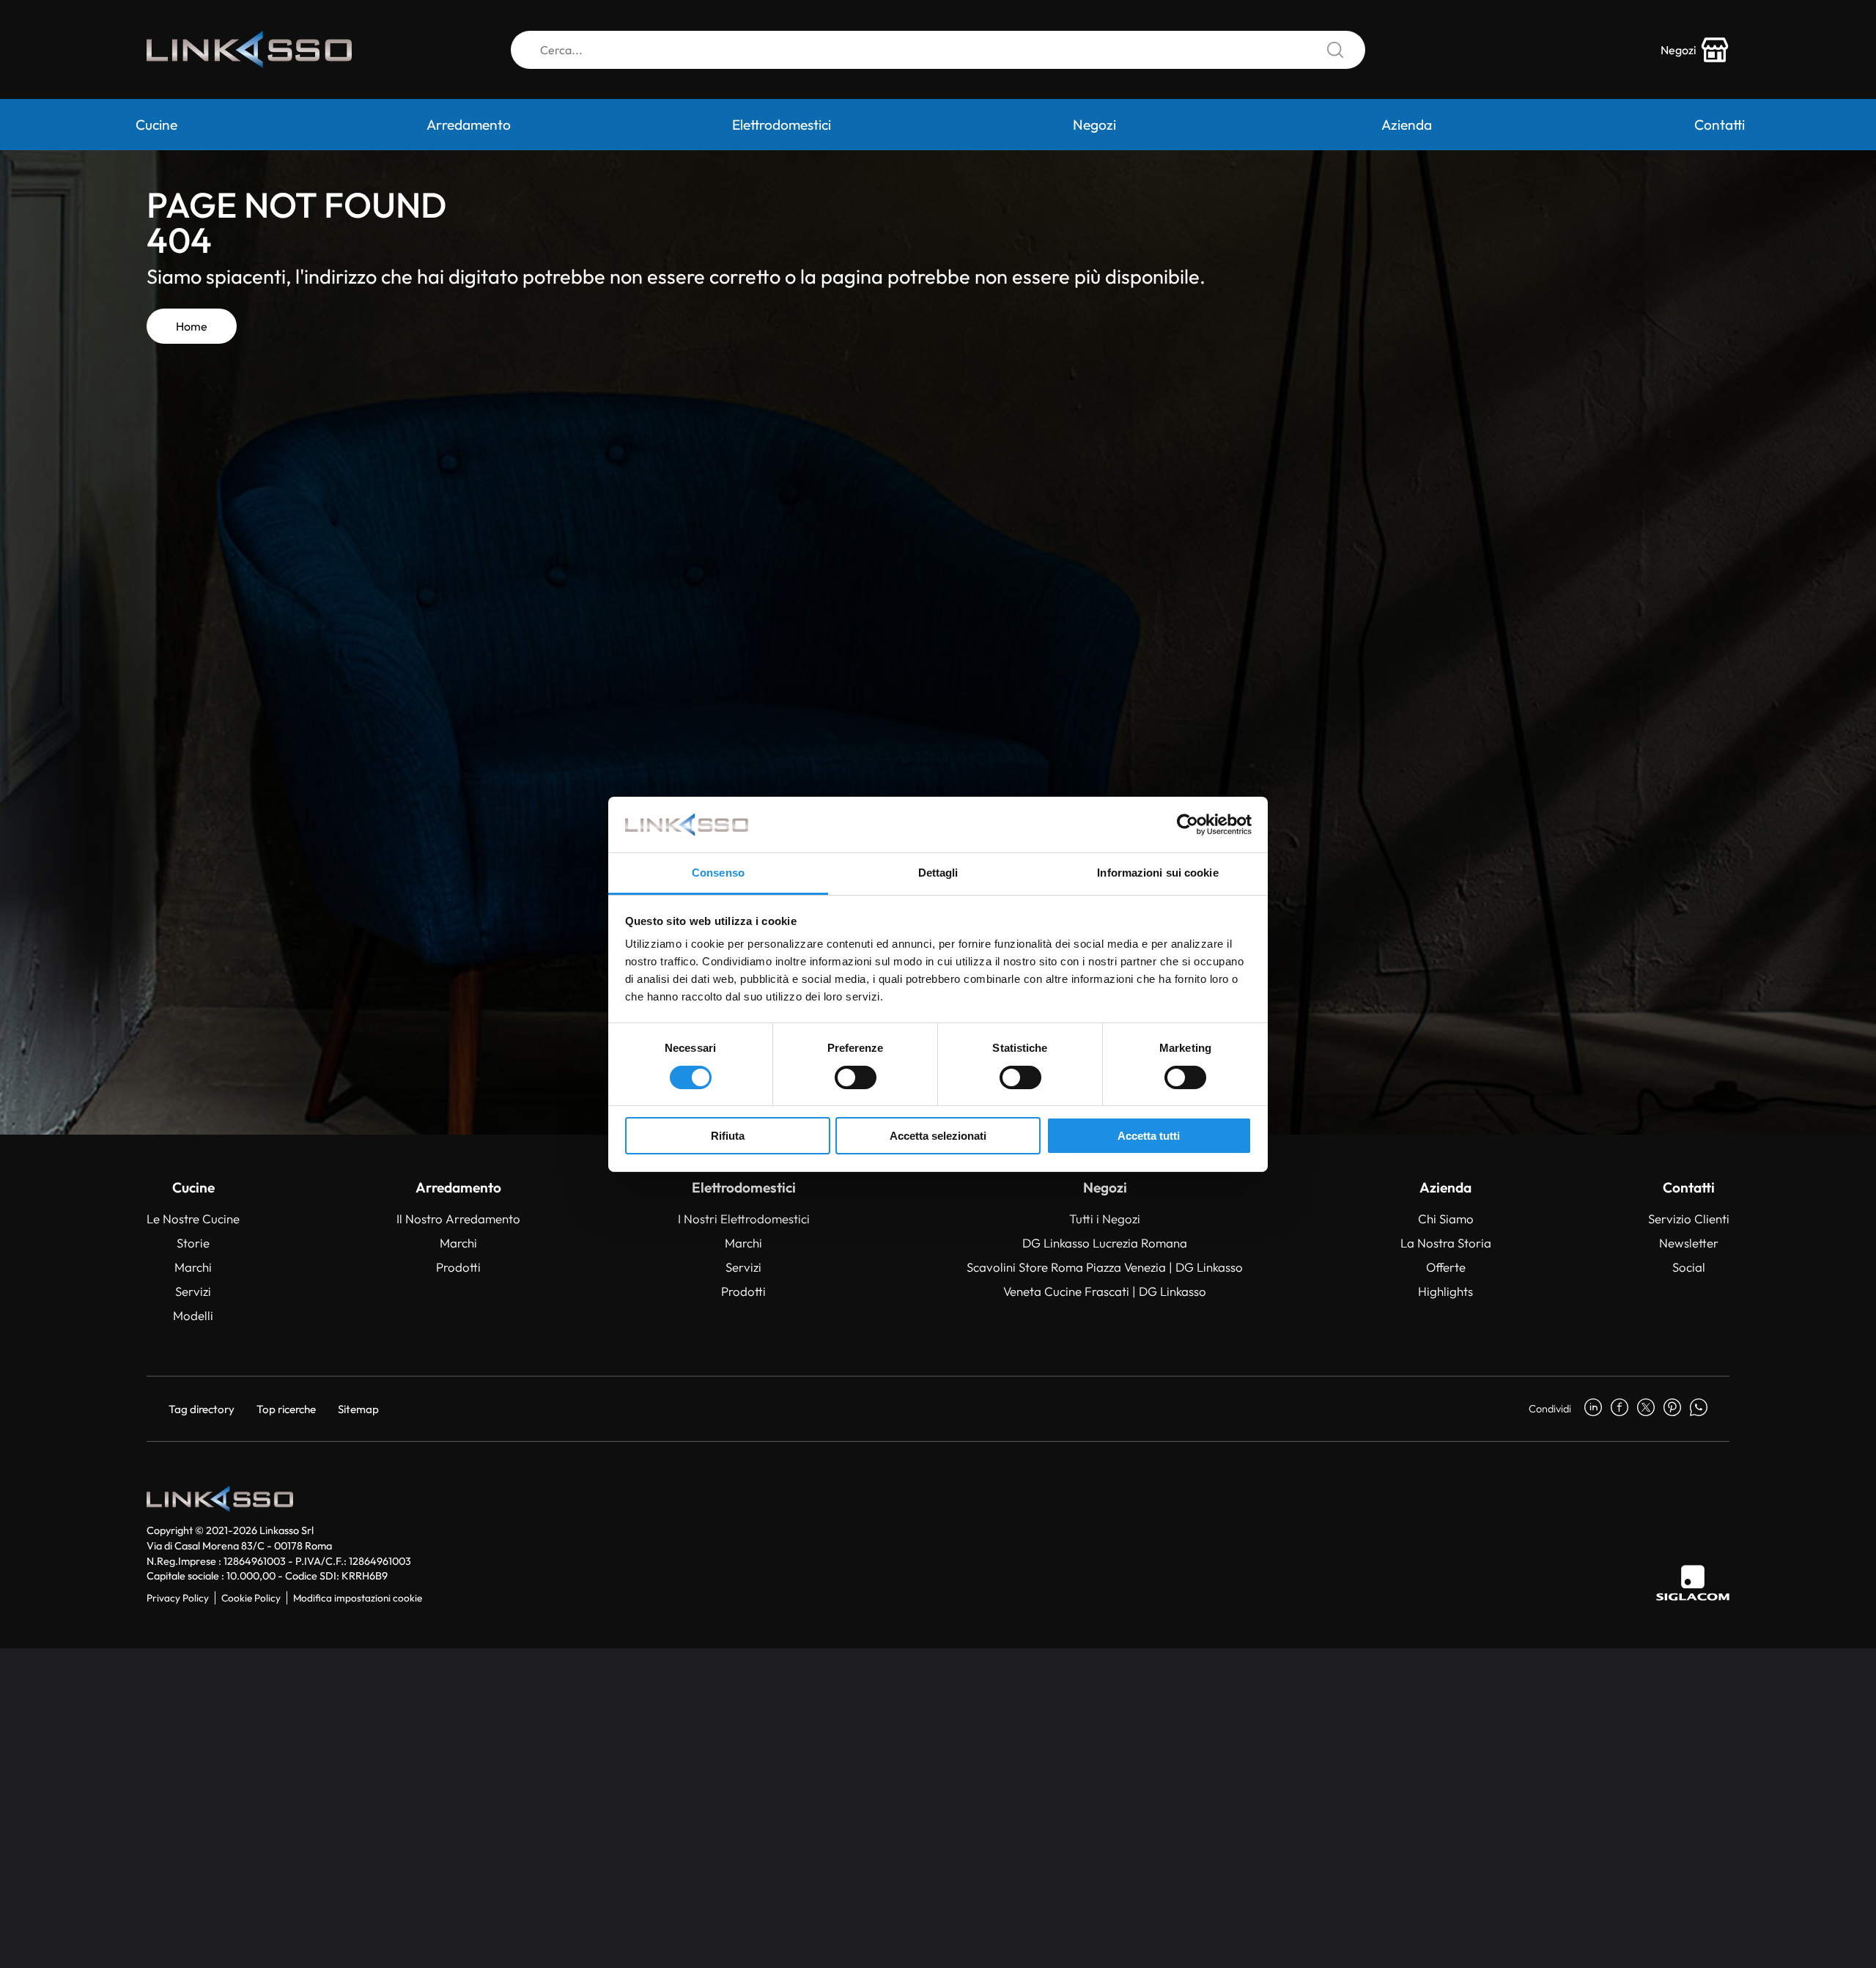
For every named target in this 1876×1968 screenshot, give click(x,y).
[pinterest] (1672, 1409)
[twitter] (1646, 1409)
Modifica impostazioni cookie (358, 1598)
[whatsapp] (1699, 1409)
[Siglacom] (1693, 1583)
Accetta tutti (1149, 1136)
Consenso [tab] (718, 873)
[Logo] (249, 49)
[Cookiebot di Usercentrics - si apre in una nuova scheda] (1188, 825)
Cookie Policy (251, 1598)
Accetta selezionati (938, 1136)
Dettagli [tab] (938, 873)
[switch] (856, 1077)
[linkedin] (1593, 1409)
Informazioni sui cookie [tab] (1157, 873)
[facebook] (1620, 1409)
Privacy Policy (178, 1598)
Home (192, 326)
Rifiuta (728, 1136)
